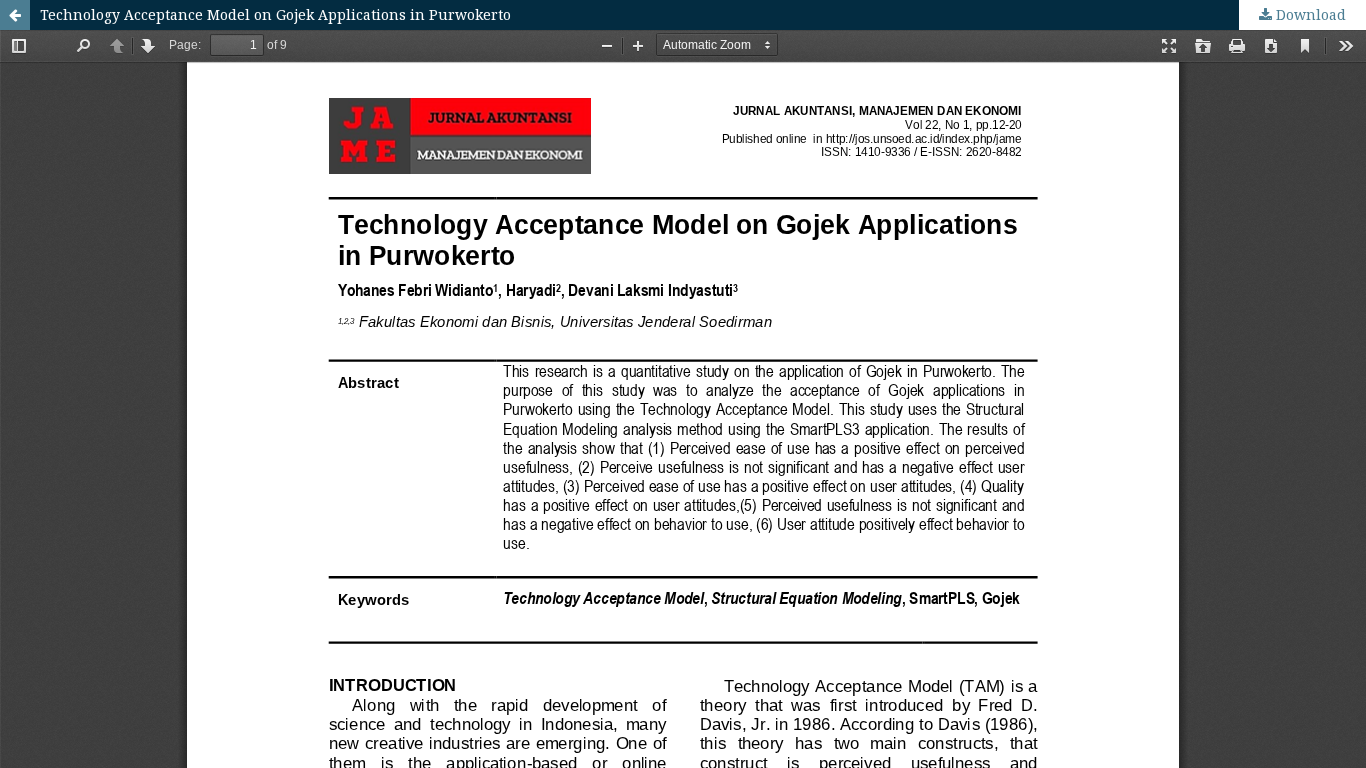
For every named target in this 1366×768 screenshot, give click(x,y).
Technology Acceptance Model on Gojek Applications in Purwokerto (275, 14)
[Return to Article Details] (15, 15)
